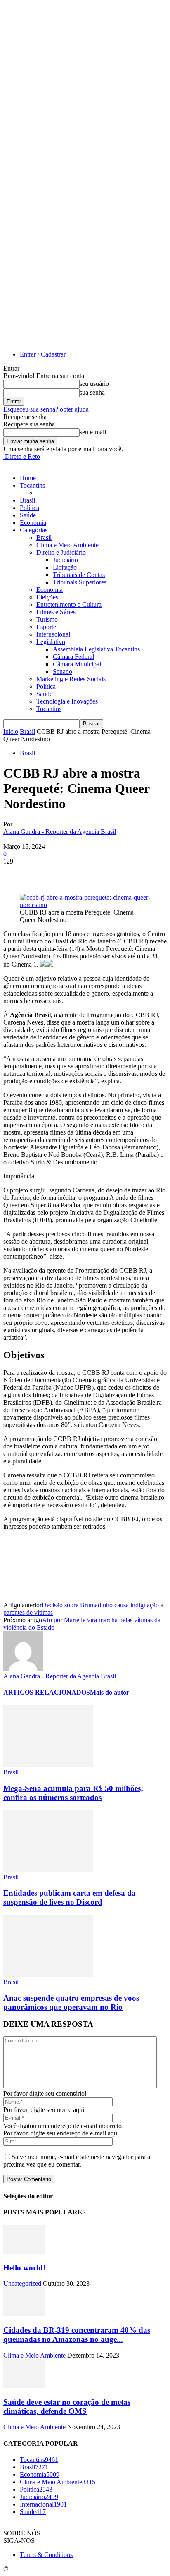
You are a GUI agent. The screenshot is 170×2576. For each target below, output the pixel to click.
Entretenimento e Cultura (69, 604)
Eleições (47, 597)
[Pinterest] (76, 874)
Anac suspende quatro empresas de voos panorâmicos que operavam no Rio (71, 2003)
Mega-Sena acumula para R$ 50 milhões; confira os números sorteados (73, 1793)
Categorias (34, 530)
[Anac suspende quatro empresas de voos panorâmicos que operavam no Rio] (48, 1974)
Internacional (53, 634)
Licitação (65, 567)
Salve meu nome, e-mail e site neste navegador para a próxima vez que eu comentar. (77, 2161)
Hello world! (24, 2268)
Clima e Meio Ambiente (67, 545)
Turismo (47, 619)
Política (30, 508)
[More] (136, 874)
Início (11, 731)
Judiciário (65, 560)
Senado (63, 672)
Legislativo (51, 642)
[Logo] (4, 464)
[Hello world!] (24, 2252)
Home (28, 478)
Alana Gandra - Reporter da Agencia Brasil (60, 832)
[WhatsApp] (106, 874)
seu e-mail (93, 432)
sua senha (92, 392)
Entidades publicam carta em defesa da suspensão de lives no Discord (70, 1897)
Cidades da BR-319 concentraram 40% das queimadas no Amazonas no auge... (77, 2335)
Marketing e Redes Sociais (71, 679)
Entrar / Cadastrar (43, 354)
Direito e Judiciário (61, 552)
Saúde (28, 515)
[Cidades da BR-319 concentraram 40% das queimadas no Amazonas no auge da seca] (24, 2314)
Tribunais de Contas (79, 575)
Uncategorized (22, 2283)
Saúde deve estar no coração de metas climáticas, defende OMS (67, 2407)
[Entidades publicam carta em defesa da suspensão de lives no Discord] (48, 1870)
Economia (33, 523)
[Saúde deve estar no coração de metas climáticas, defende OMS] (24, 2386)
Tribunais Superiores (80, 582)
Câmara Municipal (77, 664)
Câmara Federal (73, 657)
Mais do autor (110, 1692)
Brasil (27, 500)
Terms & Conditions (46, 2555)
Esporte (46, 627)
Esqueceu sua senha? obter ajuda (46, 409)
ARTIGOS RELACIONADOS (47, 1692)
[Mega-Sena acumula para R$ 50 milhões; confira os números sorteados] (48, 1765)
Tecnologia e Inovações (67, 701)
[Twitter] (47, 874)
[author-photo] (23, 1669)
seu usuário (94, 384)
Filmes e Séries (56, 612)
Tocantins (32, 485)
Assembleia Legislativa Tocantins (96, 649)
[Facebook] (17, 874)
